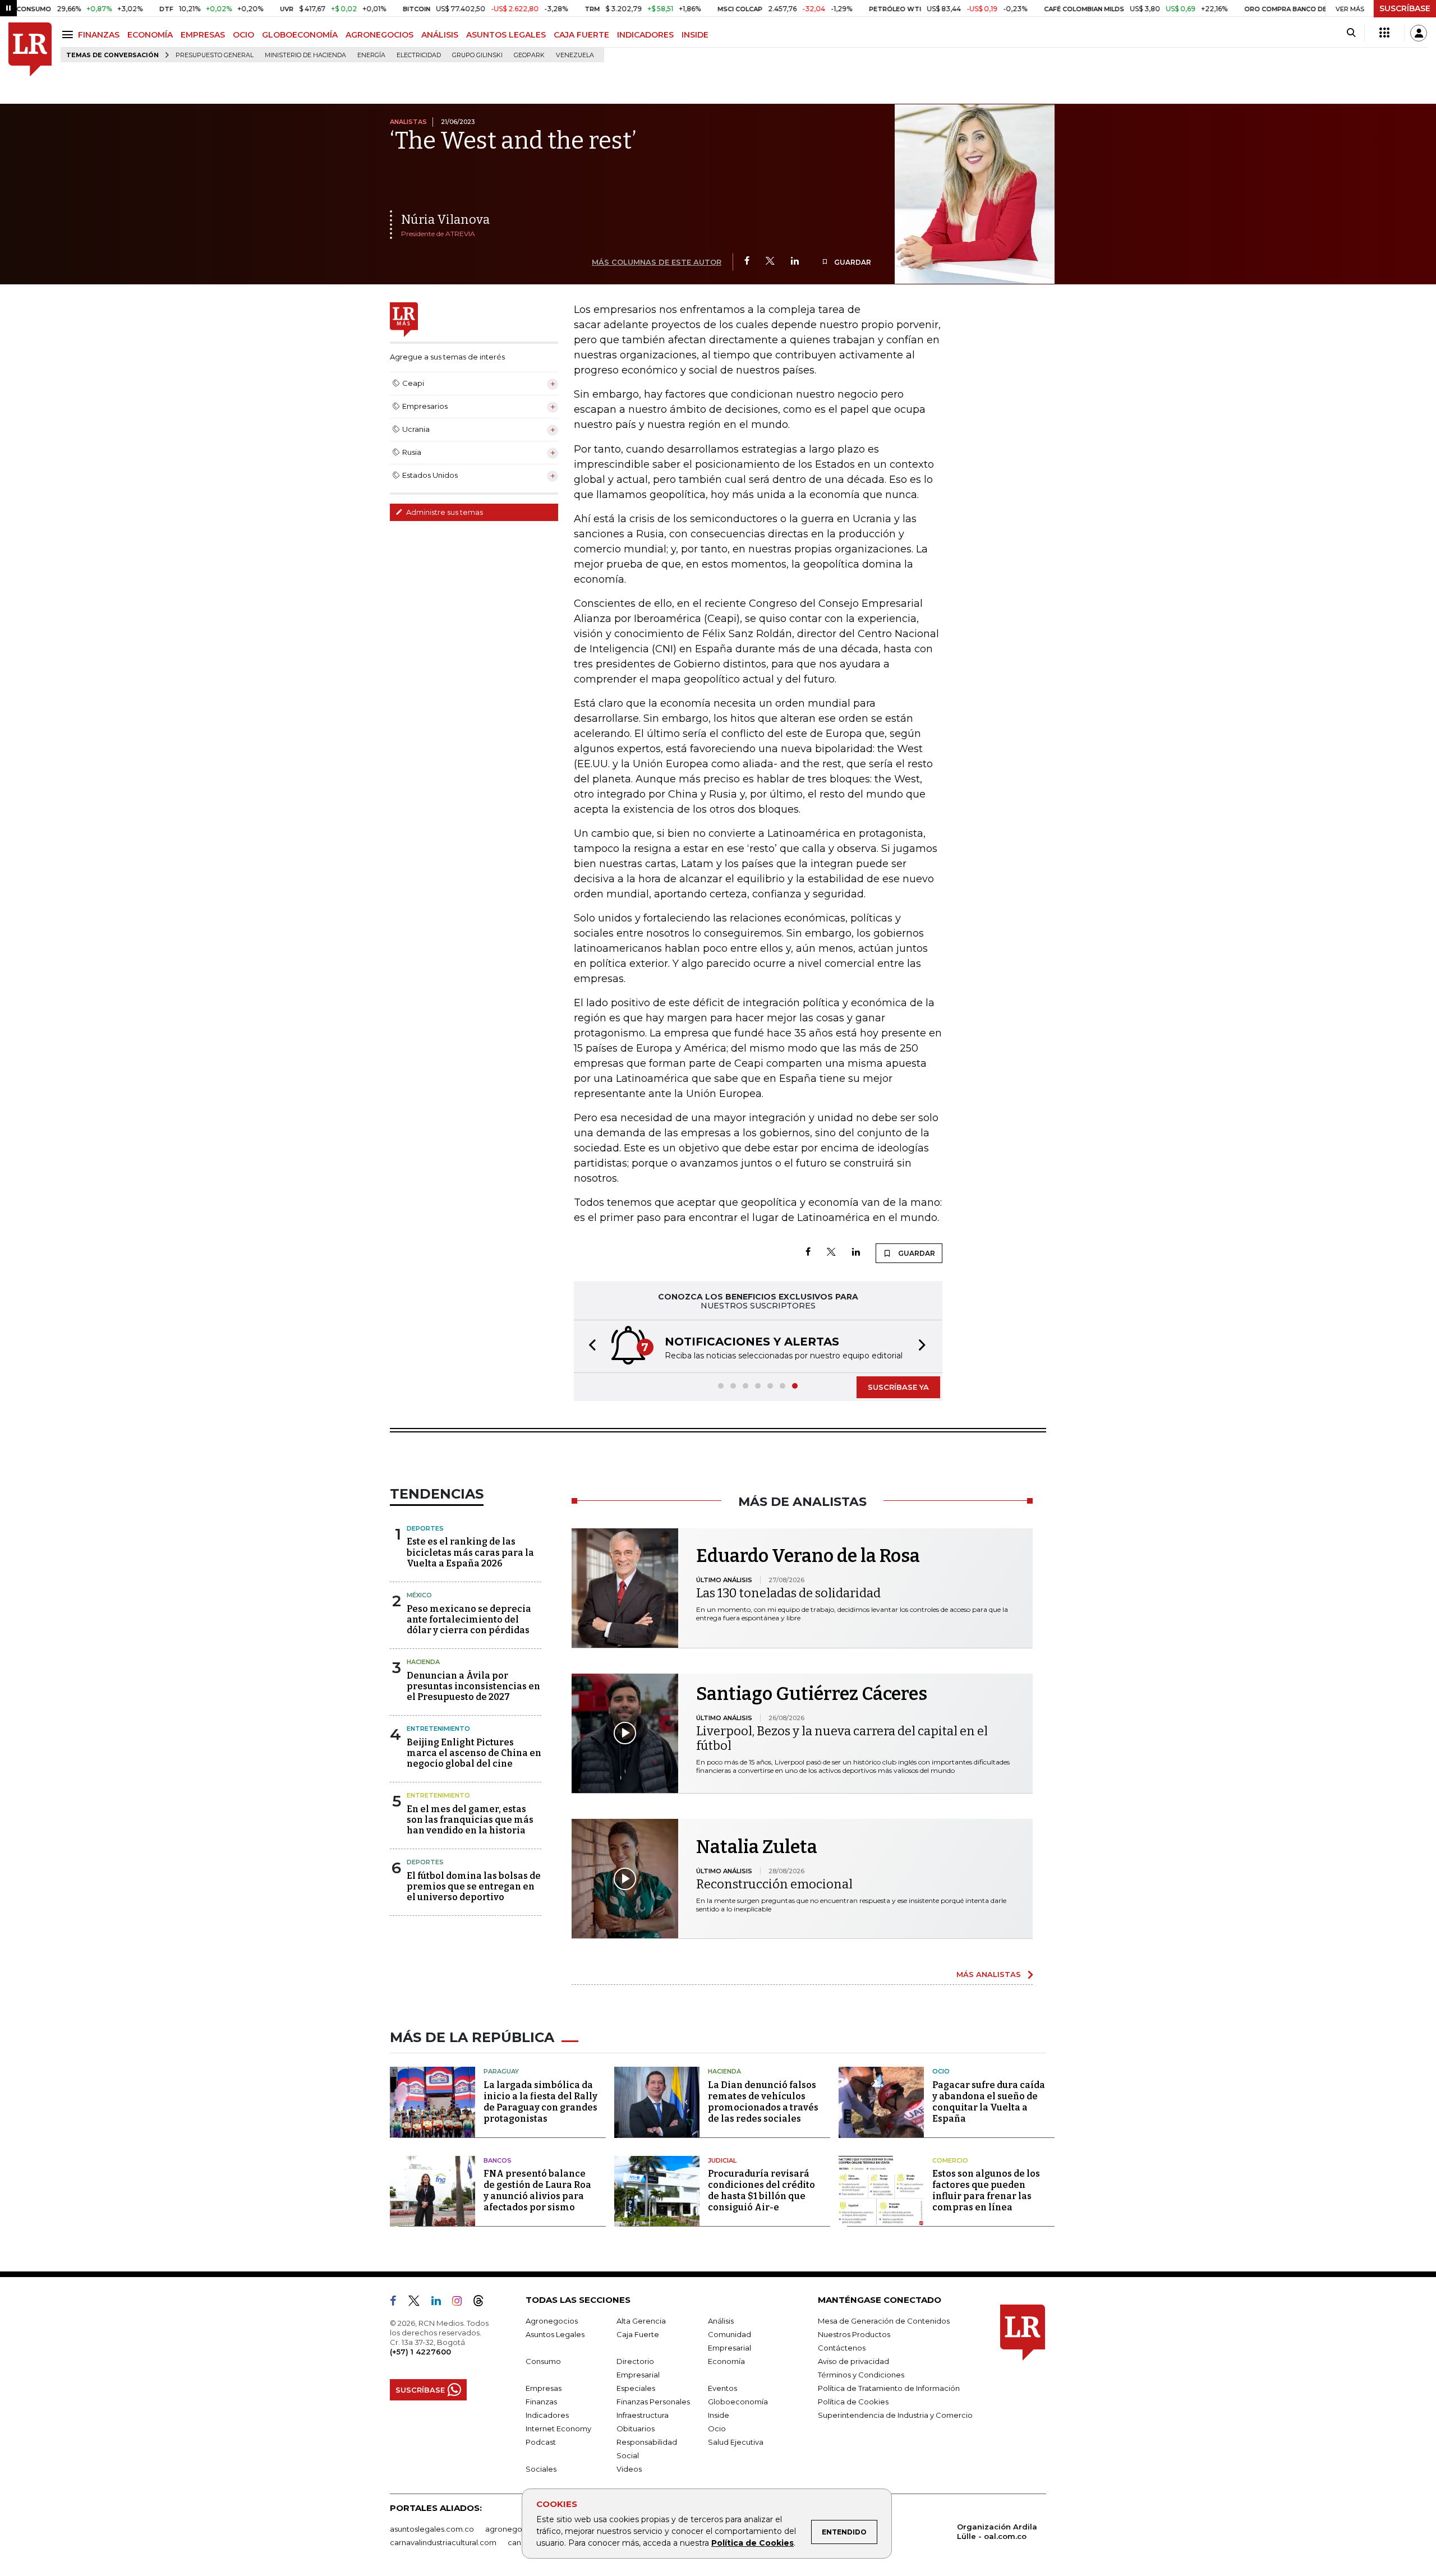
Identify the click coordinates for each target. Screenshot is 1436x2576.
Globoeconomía (738, 2402)
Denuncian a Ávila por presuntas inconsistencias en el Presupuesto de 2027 (473, 1686)
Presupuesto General (215, 55)
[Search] (1351, 33)
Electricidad (419, 55)
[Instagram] (461, 2303)
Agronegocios (552, 2321)
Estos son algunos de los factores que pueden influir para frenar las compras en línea (986, 2190)
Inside (719, 2415)
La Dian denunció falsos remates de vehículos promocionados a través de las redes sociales (763, 2102)
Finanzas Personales (653, 2402)
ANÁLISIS (440, 35)
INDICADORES (645, 35)
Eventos (722, 2388)
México (419, 1595)
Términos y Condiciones (861, 2375)
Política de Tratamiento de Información (889, 2388)
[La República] (30, 50)
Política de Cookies (752, 2543)
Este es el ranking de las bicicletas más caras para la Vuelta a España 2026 (470, 1552)
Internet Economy (558, 2428)
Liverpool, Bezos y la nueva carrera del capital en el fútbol (842, 1738)
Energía (371, 55)
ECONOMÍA (150, 35)
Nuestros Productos (854, 2334)
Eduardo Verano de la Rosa (808, 1556)
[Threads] (483, 2303)
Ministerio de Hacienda (305, 55)
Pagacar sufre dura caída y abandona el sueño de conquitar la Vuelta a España (989, 2102)
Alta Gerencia (641, 2321)
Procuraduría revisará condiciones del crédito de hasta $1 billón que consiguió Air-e (761, 2190)
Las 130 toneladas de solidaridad (788, 1593)
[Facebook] (747, 262)
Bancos (498, 2160)
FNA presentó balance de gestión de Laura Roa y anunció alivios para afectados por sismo (537, 2190)
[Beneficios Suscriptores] (1384, 33)
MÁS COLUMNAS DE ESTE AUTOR (657, 262)
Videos (629, 2469)
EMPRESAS (203, 35)
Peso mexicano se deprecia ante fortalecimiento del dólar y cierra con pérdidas (469, 1619)
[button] (589, 1346)
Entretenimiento (438, 1729)
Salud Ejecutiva (736, 2442)
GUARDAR (852, 262)
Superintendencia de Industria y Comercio (895, 2415)
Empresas (544, 2388)
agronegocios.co (517, 2529)
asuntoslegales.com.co (432, 2529)
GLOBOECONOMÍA (300, 35)
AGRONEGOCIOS (379, 35)
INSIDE (695, 35)
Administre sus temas (444, 512)
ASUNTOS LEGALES (506, 35)
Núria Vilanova (445, 220)
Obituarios (636, 2428)
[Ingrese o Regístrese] (1419, 33)
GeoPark (529, 55)
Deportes (425, 1528)
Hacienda (423, 1662)
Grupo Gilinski (477, 55)
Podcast (541, 2442)
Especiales (636, 2388)
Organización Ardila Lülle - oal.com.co (997, 2531)
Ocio (941, 2071)
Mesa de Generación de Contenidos (884, 2321)
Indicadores (547, 2415)
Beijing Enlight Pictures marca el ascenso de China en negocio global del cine (474, 1753)
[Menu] (69, 34)
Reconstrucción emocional (774, 1884)
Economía (726, 2361)
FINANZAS (99, 35)
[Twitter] (770, 262)
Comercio (950, 2160)
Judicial (722, 2160)
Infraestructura (643, 2415)
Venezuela (575, 55)
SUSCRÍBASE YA (898, 1387)
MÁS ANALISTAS (989, 1974)
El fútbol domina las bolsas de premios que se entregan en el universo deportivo (474, 1886)
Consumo (543, 2361)
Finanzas (541, 2402)
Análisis (721, 2321)
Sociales (541, 2469)
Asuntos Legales (555, 2334)
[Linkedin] (795, 262)
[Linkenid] (441, 2303)
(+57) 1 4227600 (420, 2352)
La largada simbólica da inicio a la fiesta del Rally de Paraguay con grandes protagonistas (540, 2102)
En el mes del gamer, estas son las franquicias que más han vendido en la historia (470, 1820)
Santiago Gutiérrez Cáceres (812, 1694)
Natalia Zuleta (757, 1847)
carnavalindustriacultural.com (443, 2542)
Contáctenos (842, 2348)
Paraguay (501, 2071)
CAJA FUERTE (581, 35)
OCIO (243, 35)
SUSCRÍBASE (1405, 8)
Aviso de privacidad (853, 2361)
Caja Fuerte (638, 2334)
